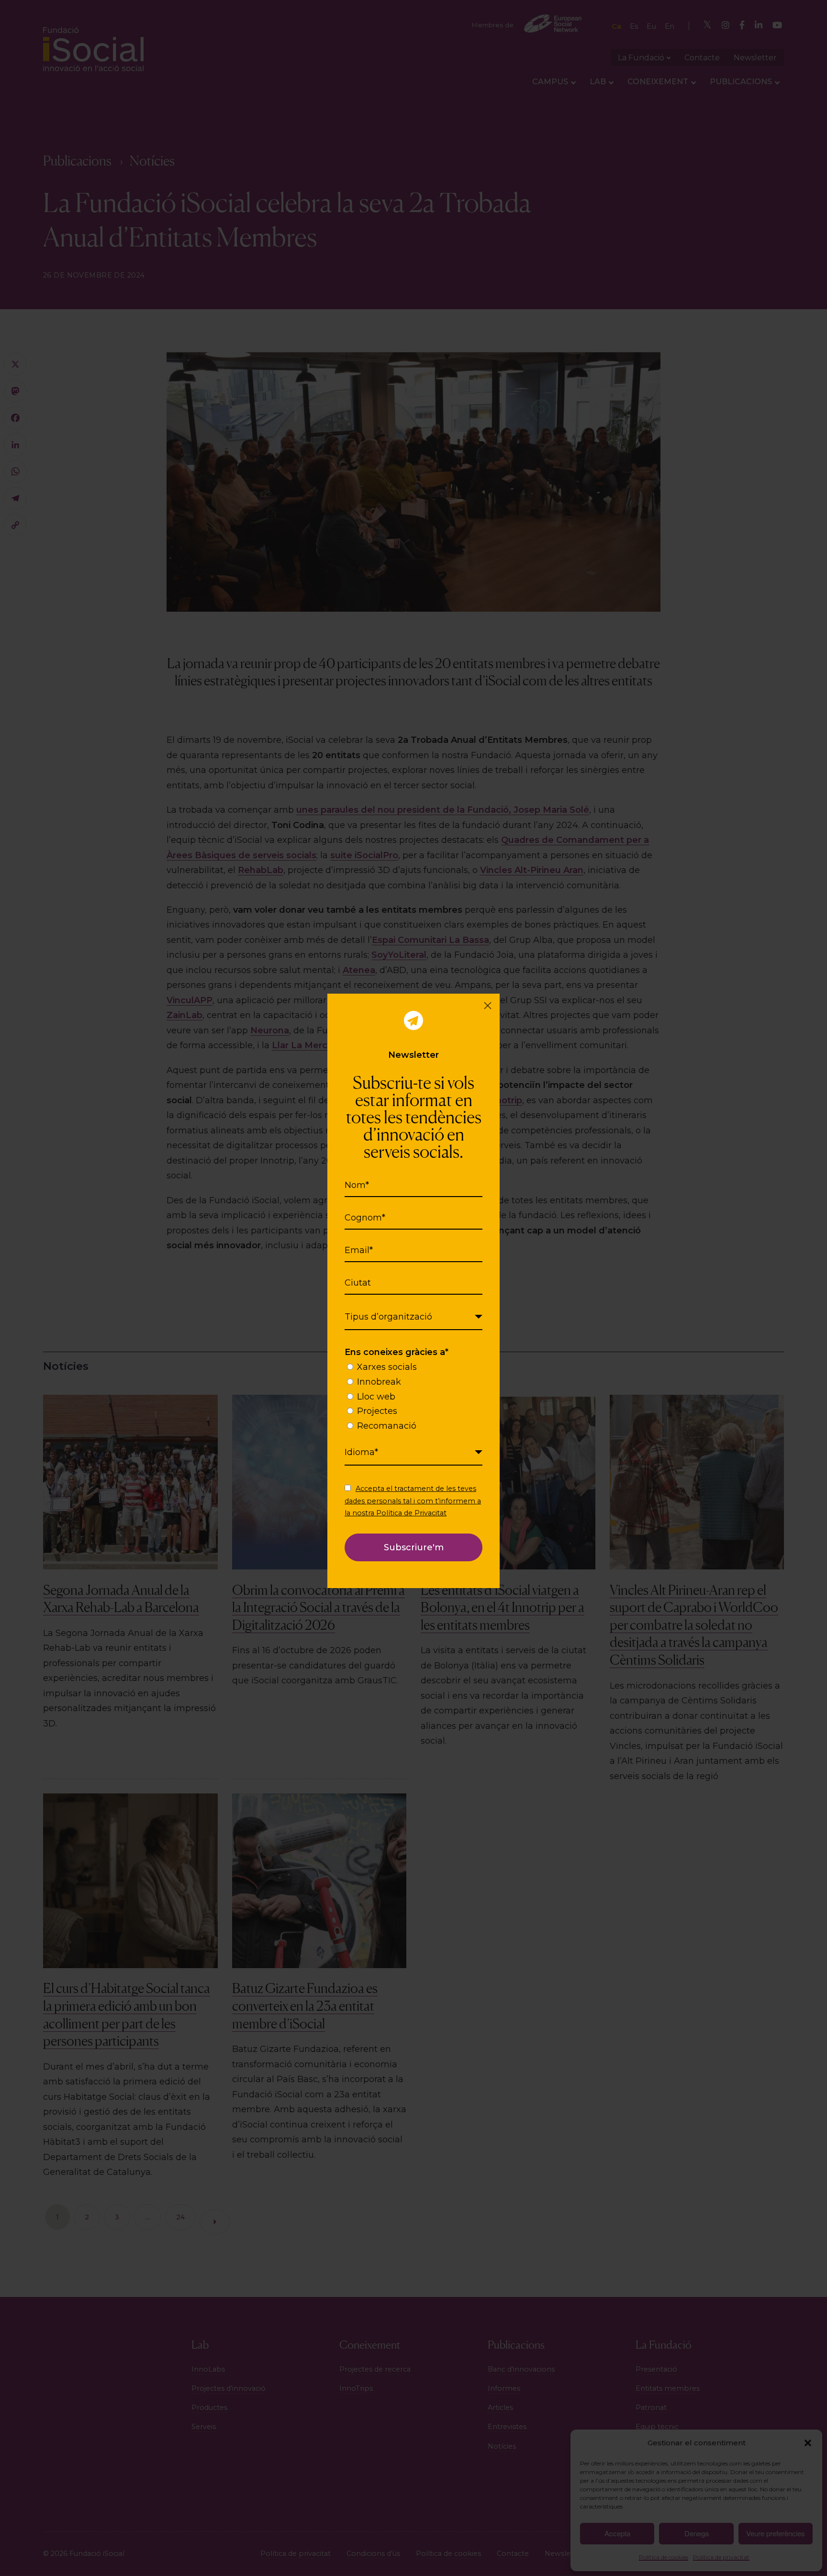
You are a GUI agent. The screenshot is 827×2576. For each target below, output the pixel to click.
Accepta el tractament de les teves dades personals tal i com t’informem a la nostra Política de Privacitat (413, 1501)
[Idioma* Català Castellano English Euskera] (413, 1453)
